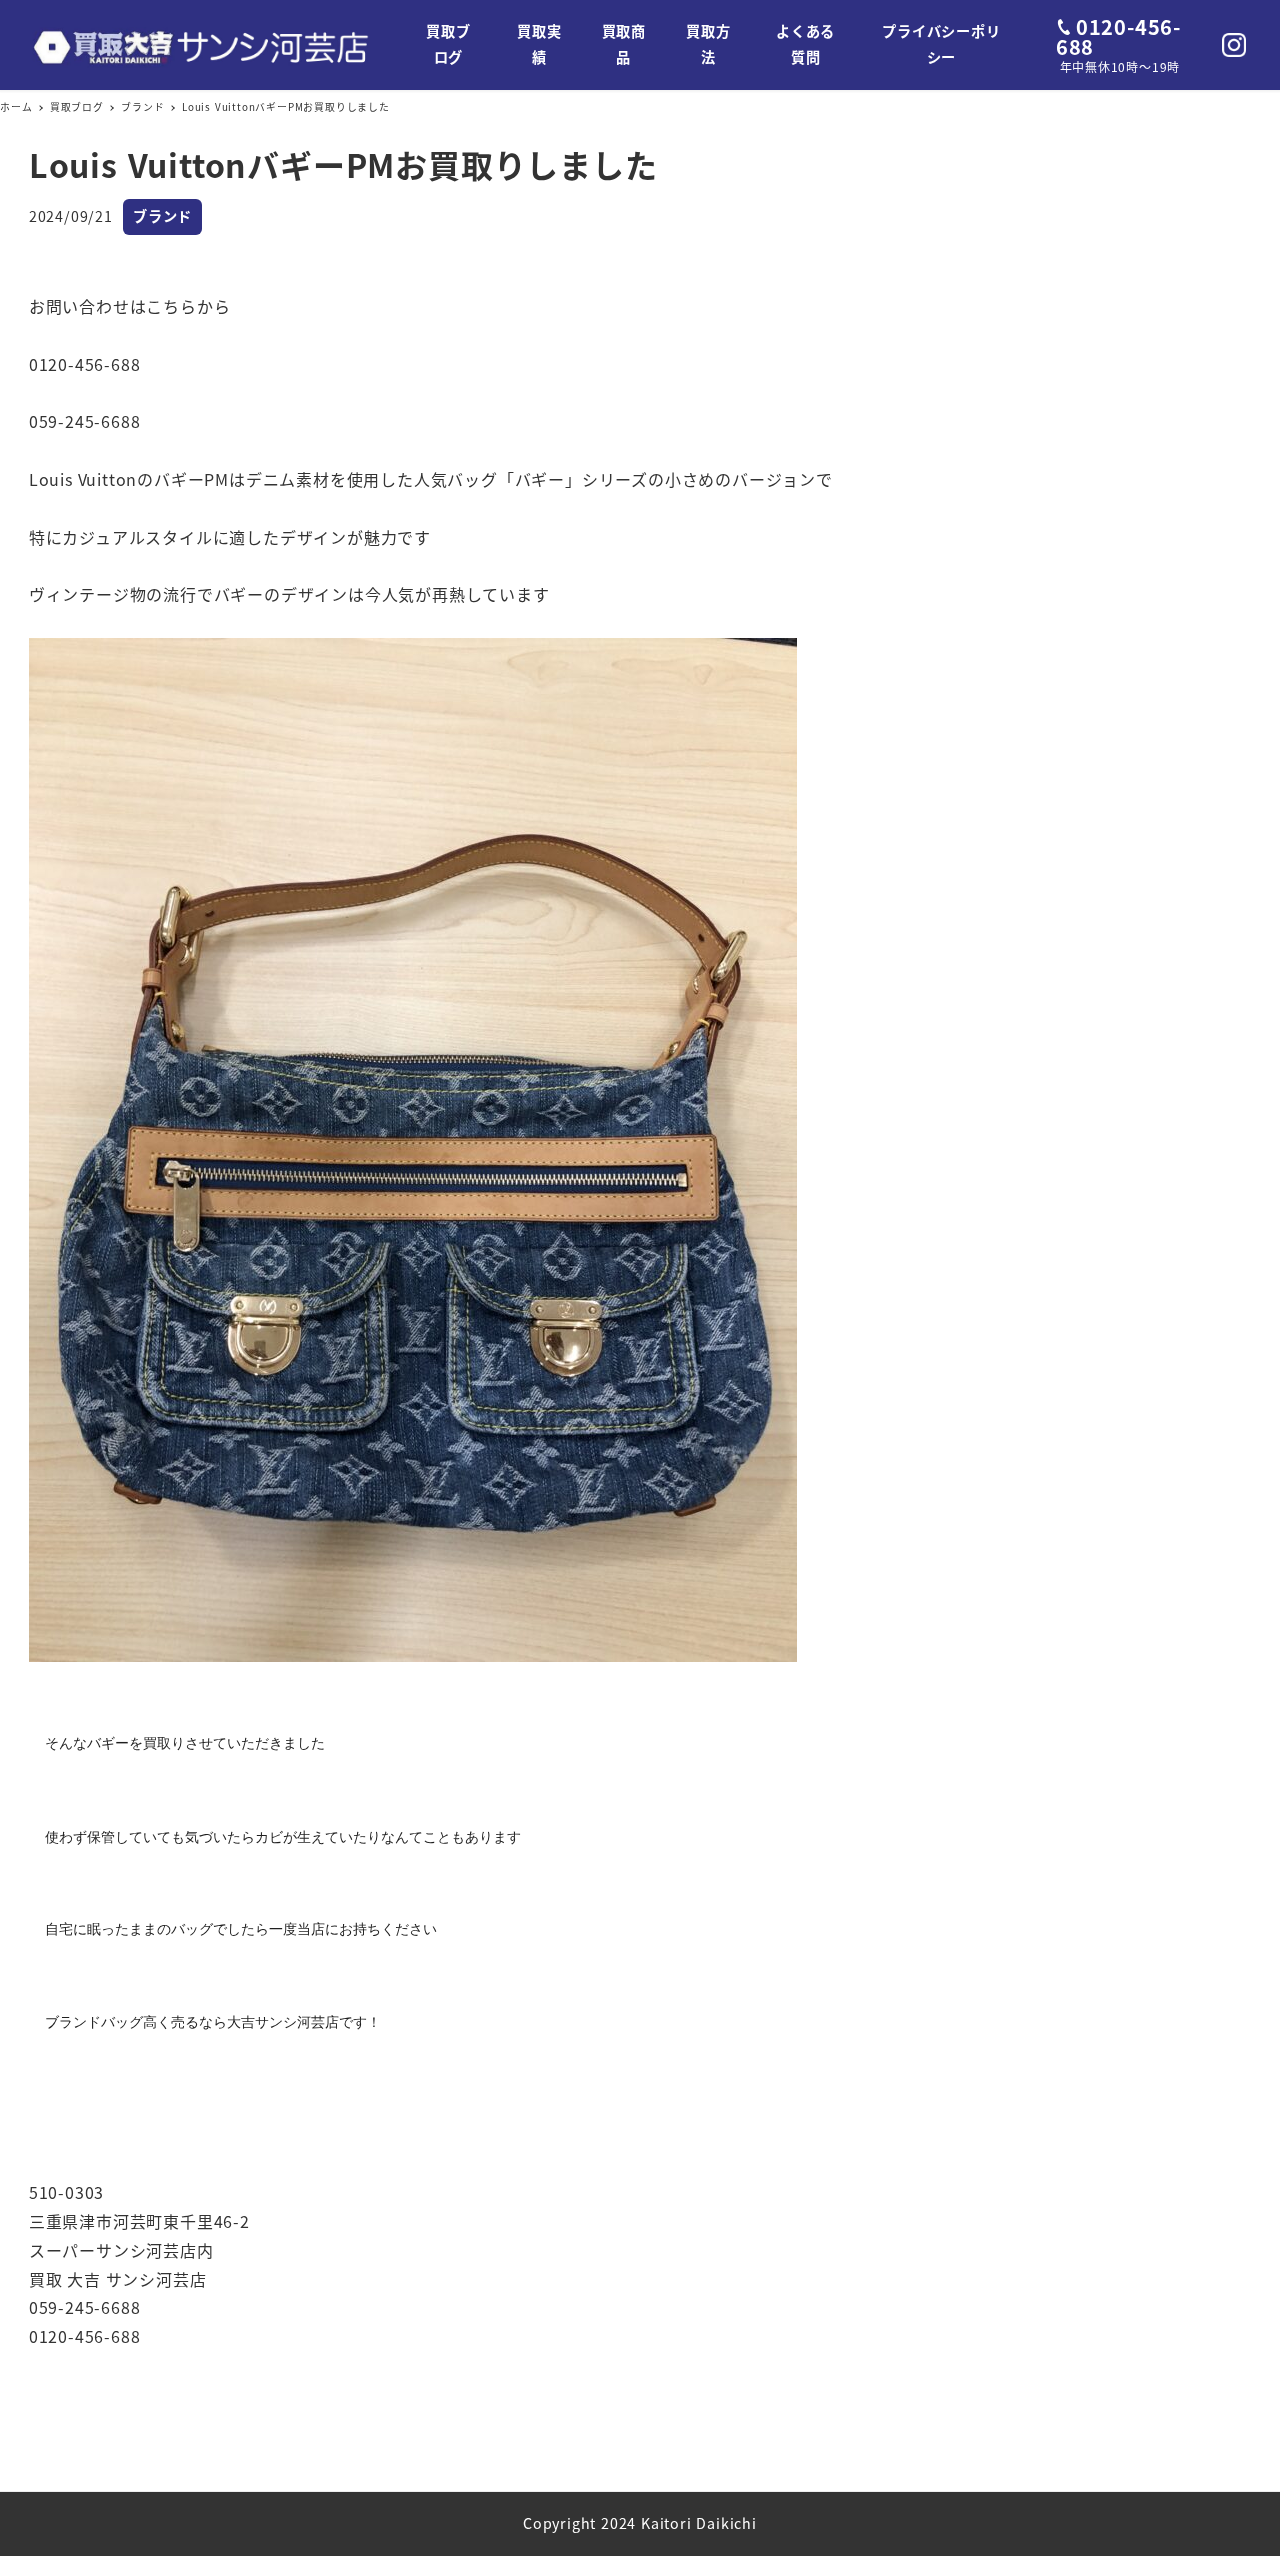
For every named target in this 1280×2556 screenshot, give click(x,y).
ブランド (162, 216)
